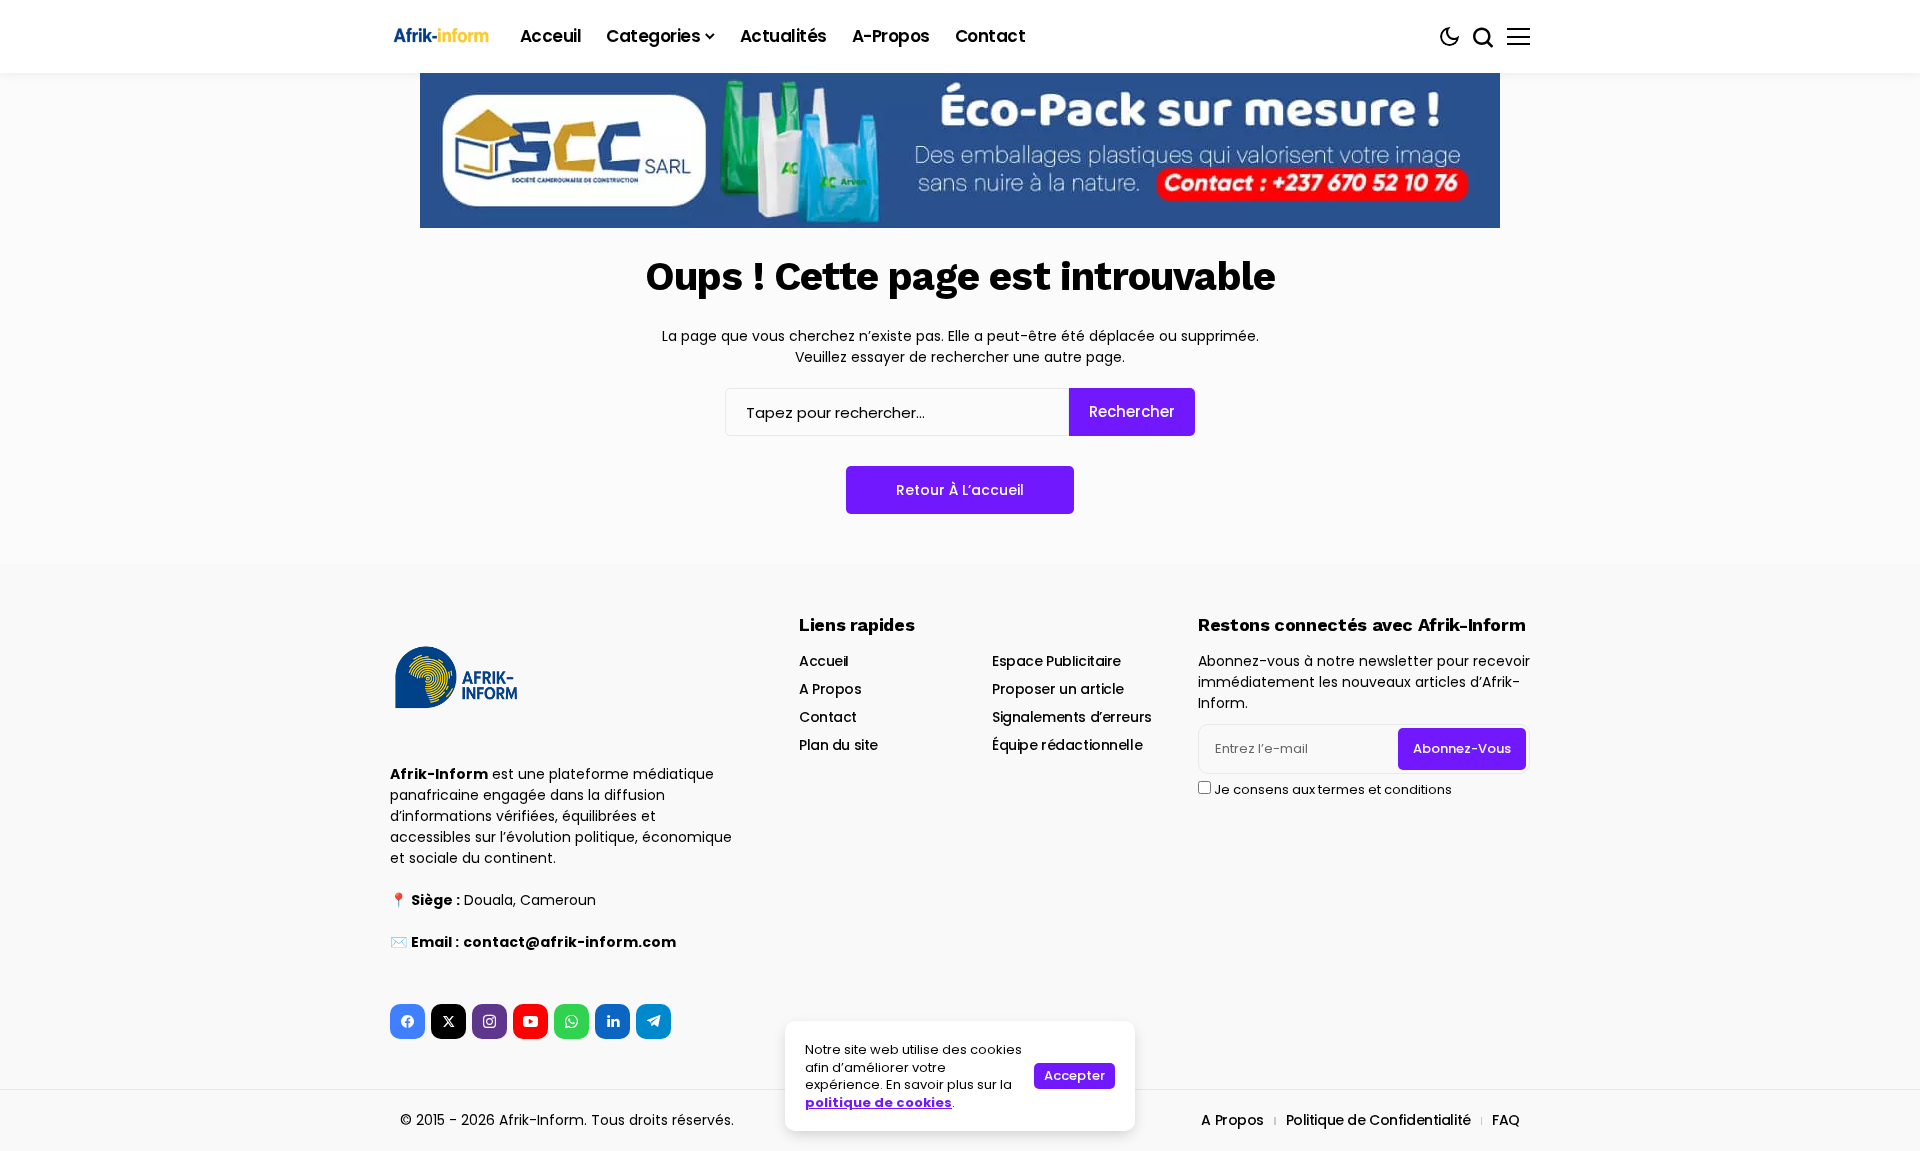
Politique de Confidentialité (1378, 1120)
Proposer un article (1058, 689)
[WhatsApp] (571, 1021)
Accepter (1074, 1075)
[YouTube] (530, 1021)
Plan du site (838, 745)
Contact (828, 717)
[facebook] (407, 1021)
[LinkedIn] (612, 1021)
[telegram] (653, 1021)
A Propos (830, 689)
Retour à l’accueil (960, 490)
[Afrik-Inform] (445, 36)
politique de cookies (878, 1102)
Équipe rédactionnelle (1067, 745)
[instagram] (489, 1021)
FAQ (1506, 1120)
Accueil (824, 661)
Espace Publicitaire (1056, 661)
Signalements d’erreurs (1072, 717)
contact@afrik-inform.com (569, 942)
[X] (448, 1021)
